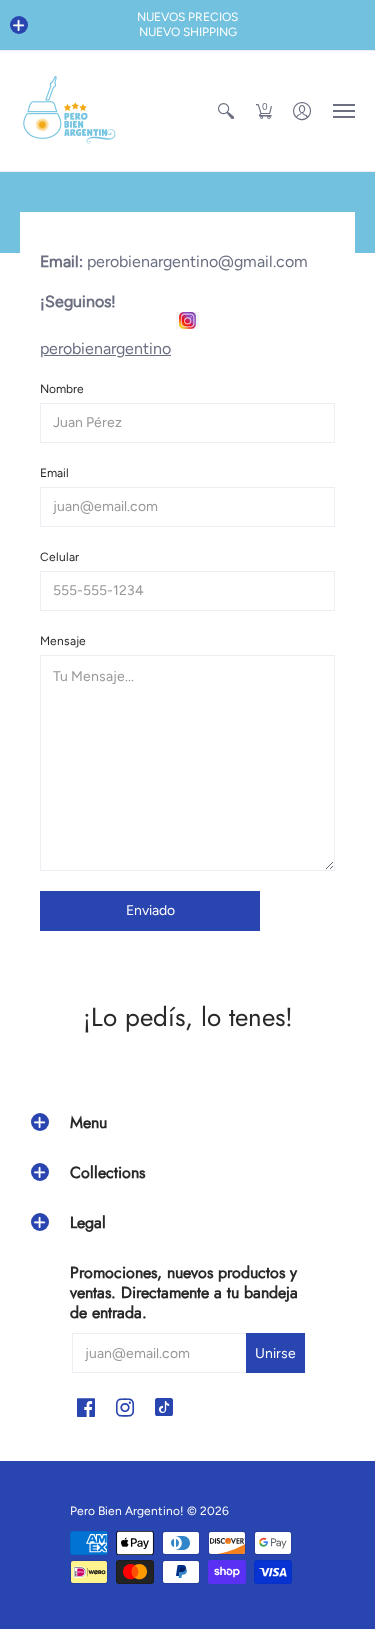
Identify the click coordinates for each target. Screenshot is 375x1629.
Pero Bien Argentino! (127, 1511)
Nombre (62, 389)
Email (54, 473)
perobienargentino (105, 348)
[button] (19, 25)
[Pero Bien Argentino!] (70, 111)
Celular (59, 557)
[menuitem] (226, 111)
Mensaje (63, 641)
